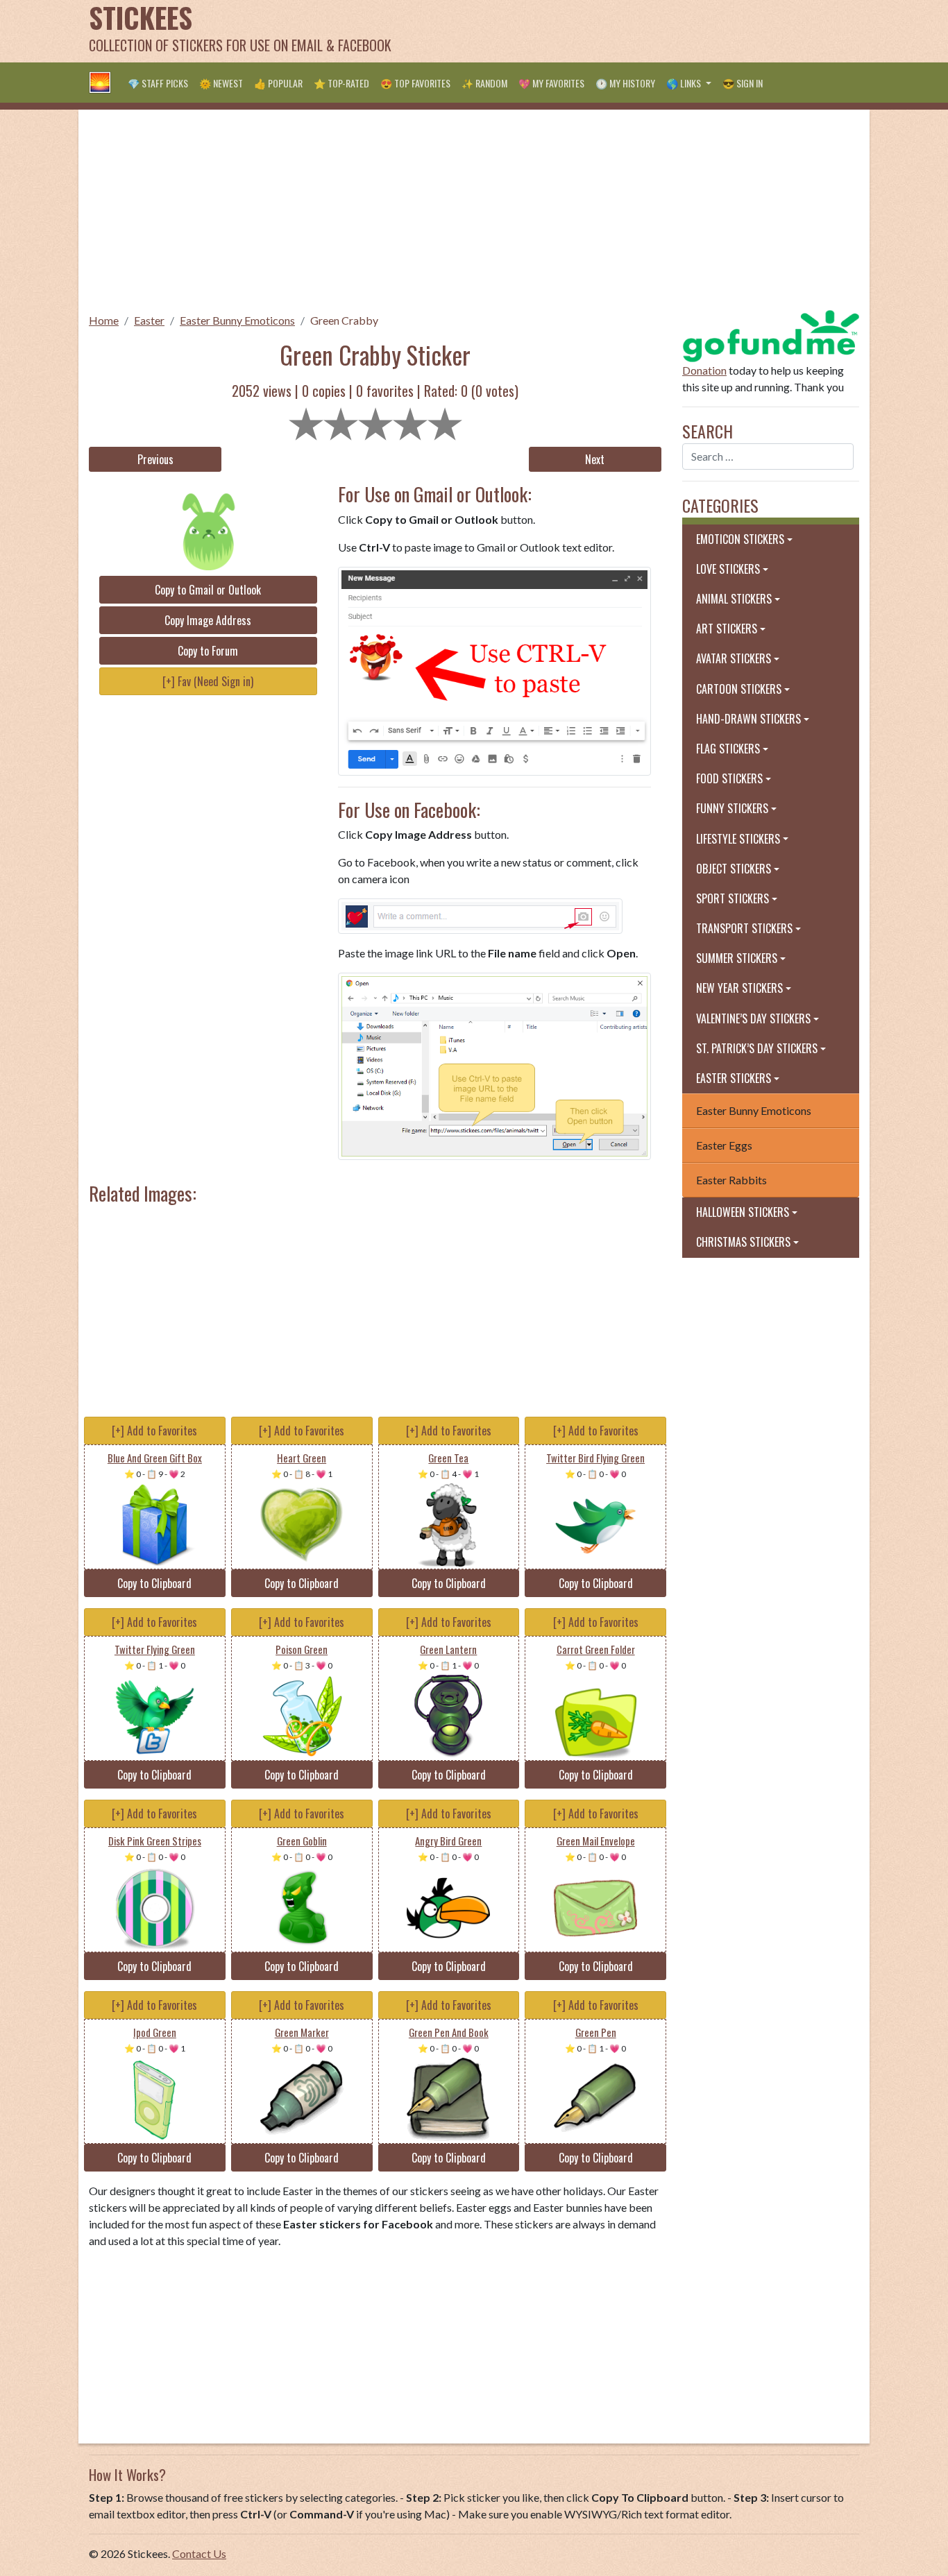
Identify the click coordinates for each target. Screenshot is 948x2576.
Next (595, 459)
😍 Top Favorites (415, 83)
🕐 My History (625, 83)
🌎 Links (685, 83)
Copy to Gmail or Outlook (208, 590)
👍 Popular (278, 83)
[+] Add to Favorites (154, 1431)
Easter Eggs (724, 1145)
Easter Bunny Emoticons (237, 320)
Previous (155, 459)
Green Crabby (344, 320)
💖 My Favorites (551, 83)
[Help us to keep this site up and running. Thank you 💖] (771, 334)
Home (104, 320)
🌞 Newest (221, 83)
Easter (149, 320)
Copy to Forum (208, 651)
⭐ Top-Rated (341, 83)
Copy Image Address (208, 620)
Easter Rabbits (731, 1180)
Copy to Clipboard (154, 1583)
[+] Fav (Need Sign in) (208, 681)
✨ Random (484, 83)
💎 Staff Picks (158, 83)
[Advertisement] (607, 31)
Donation (704, 370)
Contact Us (199, 2553)
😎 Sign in (743, 83)
